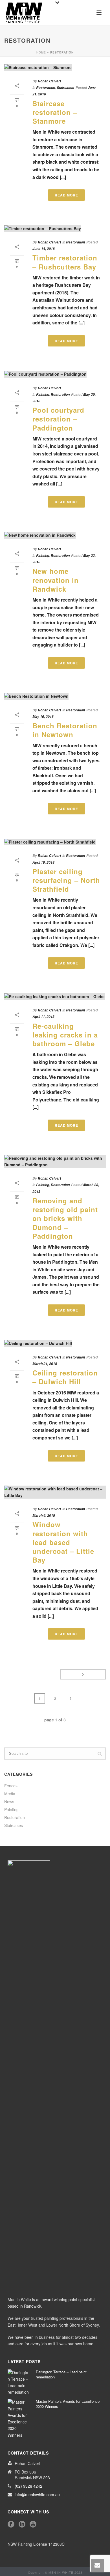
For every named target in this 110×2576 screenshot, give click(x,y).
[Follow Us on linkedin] (22, 2524)
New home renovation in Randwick (56, 580)
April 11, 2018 (43, 1017)
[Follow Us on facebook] (11, 2524)
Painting (43, 394)
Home (41, 52)
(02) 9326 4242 (28, 2486)
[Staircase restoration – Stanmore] (55, 67)
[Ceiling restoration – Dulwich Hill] (55, 1343)
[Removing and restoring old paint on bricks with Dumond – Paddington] (55, 1161)
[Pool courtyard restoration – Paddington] (55, 374)
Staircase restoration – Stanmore (55, 112)
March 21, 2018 (45, 1364)
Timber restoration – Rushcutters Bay (65, 262)
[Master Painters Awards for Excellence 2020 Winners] (19, 2418)
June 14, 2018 (44, 249)
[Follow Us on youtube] (33, 2524)
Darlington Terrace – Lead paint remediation (61, 2374)
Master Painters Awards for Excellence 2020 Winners (68, 2404)
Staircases (65, 88)
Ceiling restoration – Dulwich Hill (65, 1377)
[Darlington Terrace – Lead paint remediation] (19, 2383)
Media (10, 1794)
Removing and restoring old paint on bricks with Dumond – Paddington (65, 1218)
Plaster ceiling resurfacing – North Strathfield (66, 880)
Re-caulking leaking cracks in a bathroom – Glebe (65, 1035)
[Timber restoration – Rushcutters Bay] (55, 228)
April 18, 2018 (43, 862)
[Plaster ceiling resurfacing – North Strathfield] (55, 842)
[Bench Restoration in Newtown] (55, 696)
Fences (11, 1786)
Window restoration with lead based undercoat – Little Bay (63, 1542)
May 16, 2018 (43, 717)
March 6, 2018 (44, 1515)
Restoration (46, 88)
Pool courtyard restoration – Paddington (58, 419)
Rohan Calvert (49, 81)
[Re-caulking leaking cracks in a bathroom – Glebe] (55, 996)
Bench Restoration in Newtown (65, 730)
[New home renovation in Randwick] (55, 535)
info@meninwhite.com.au (37, 2494)
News (9, 1802)
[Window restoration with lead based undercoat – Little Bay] (55, 1492)
